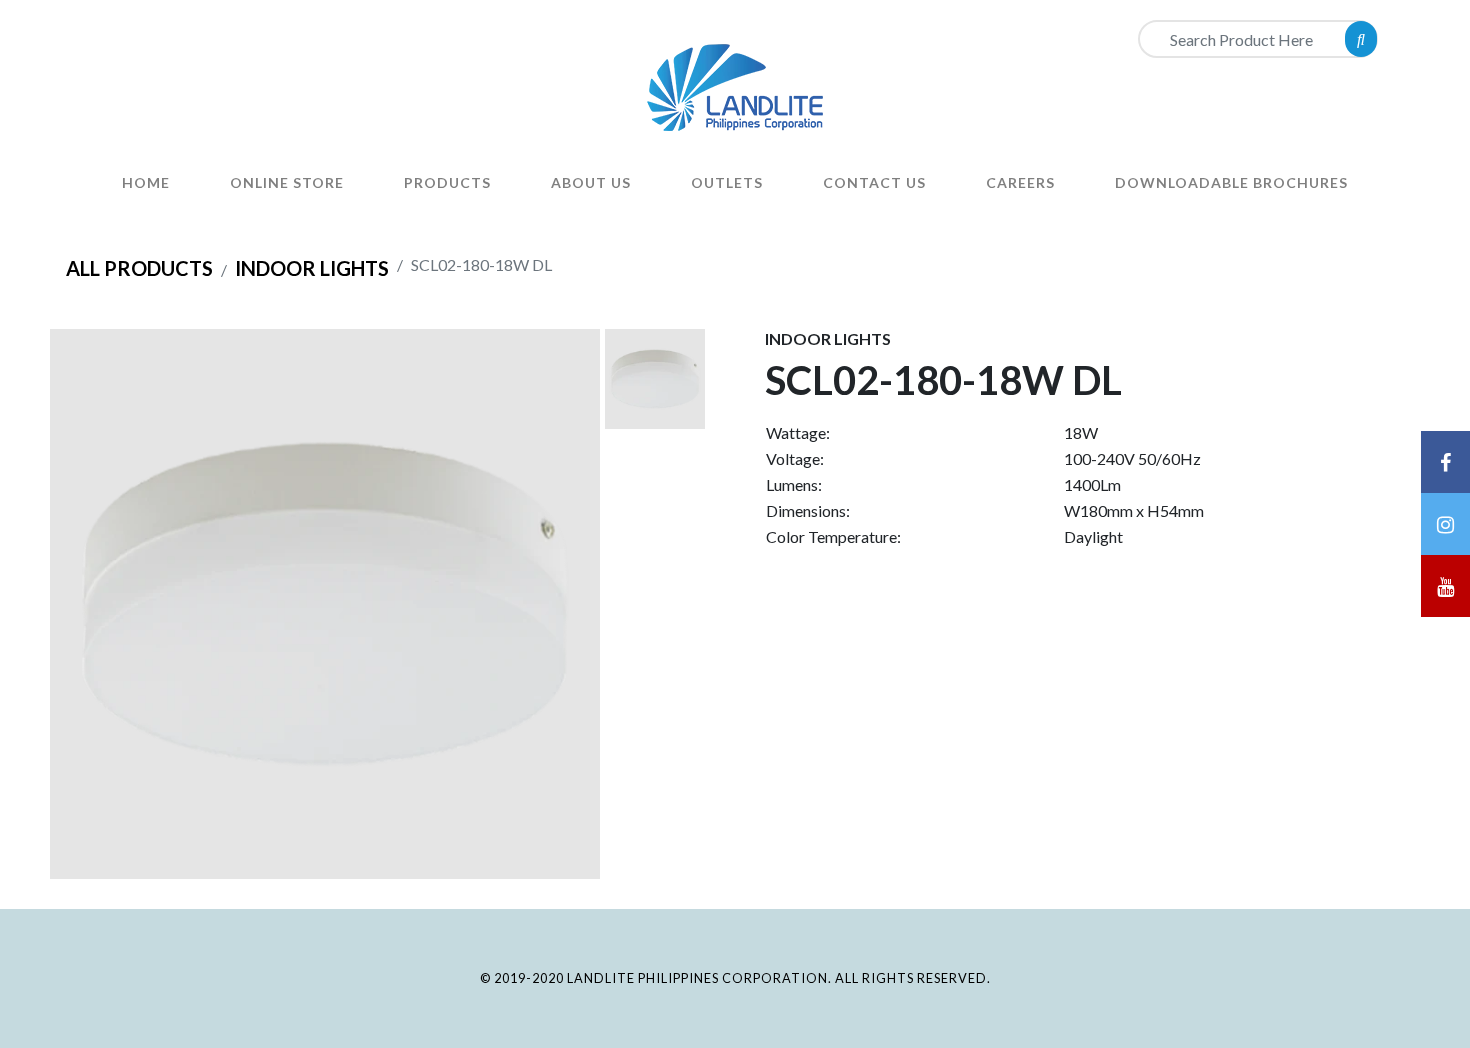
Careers (1020, 182)
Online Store (287, 182)
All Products (139, 268)
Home (146, 182)
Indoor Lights (312, 268)
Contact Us (874, 182)
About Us (591, 182)
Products (447, 182)
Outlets (727, 182)
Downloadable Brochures (1231, 182)
